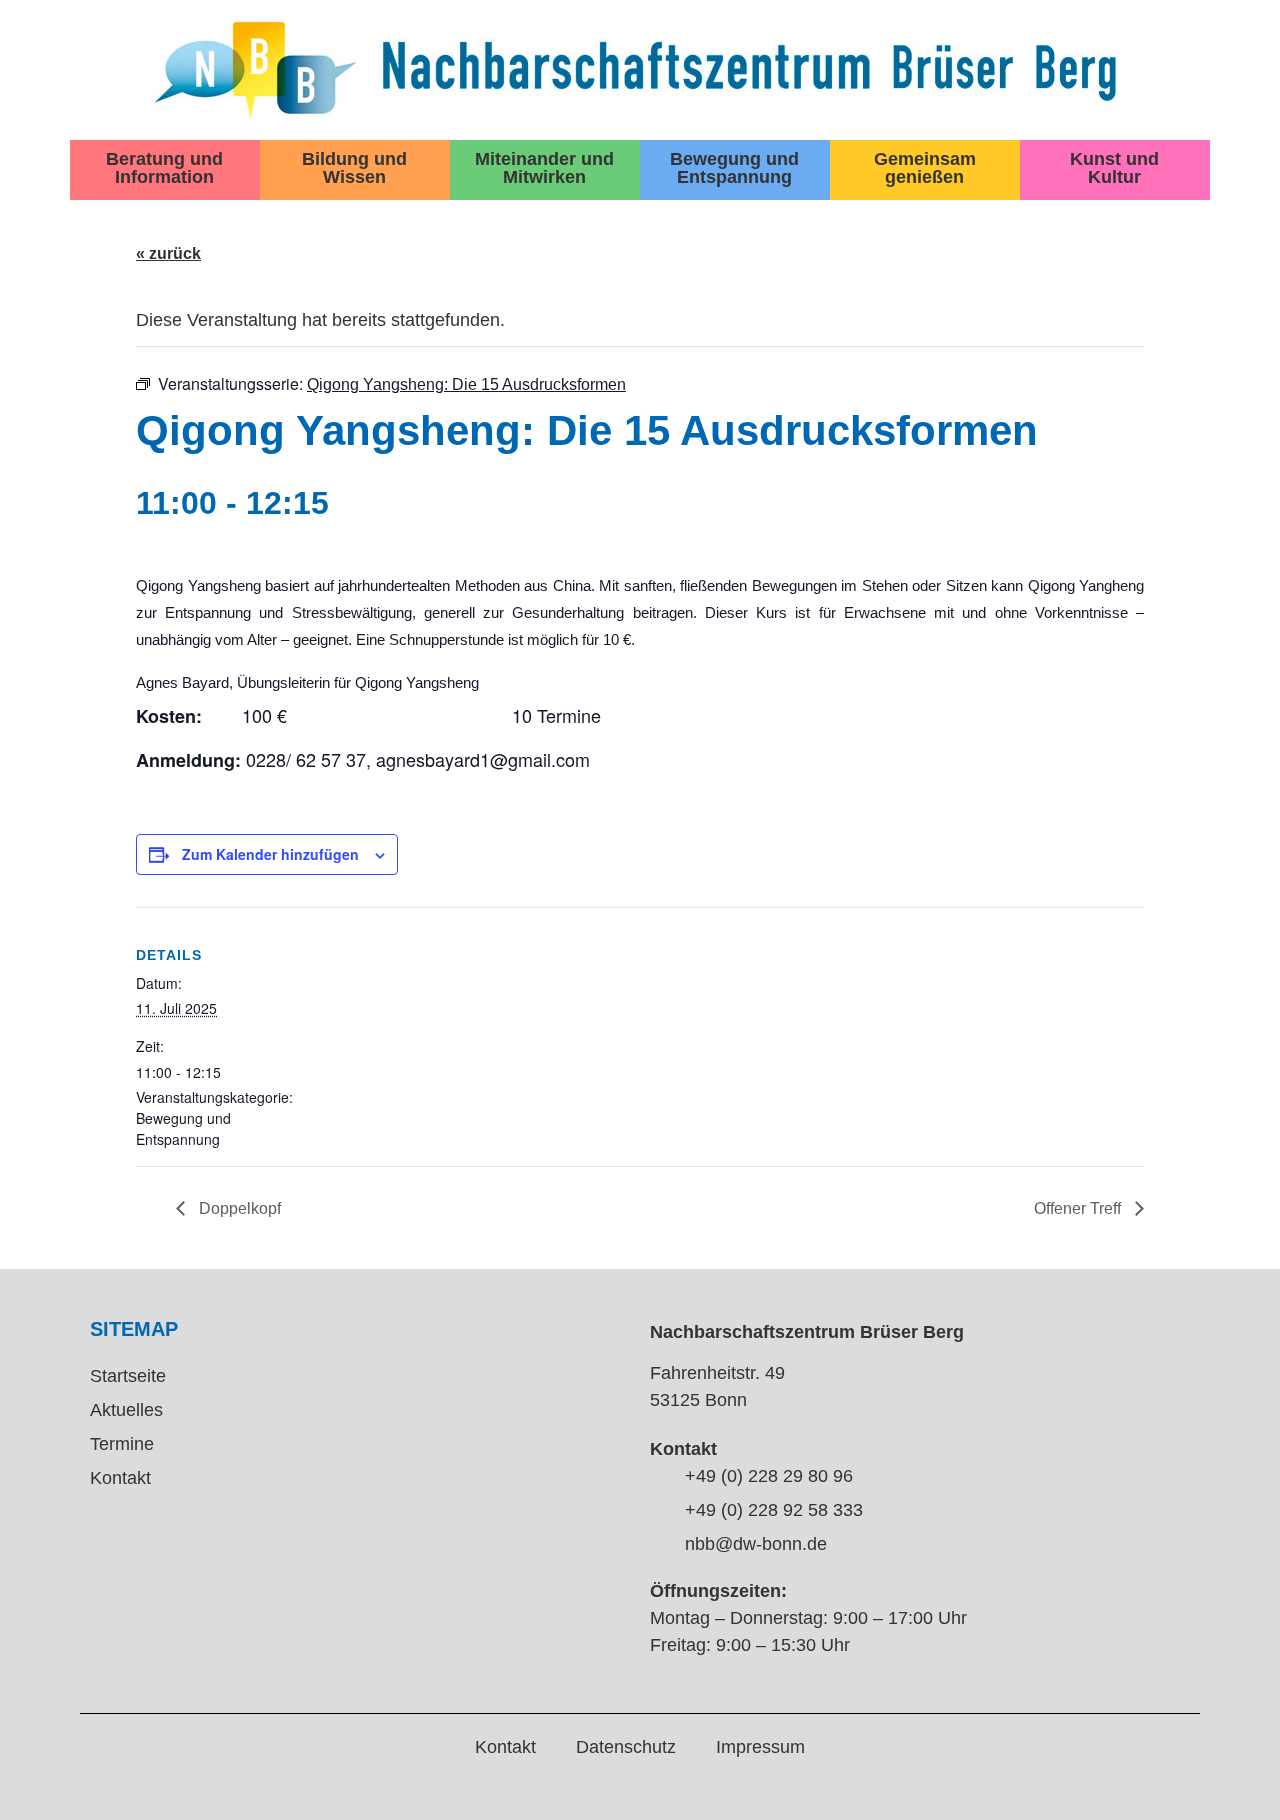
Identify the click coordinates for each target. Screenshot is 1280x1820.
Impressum (760, 1747)
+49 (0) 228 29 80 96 (769, 1476)
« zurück (168, 253)
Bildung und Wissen (354, 168)
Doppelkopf (238, 1208)
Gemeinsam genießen (925, 168)
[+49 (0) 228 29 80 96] (660, 1478)
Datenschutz (626, 1747)
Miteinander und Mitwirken (544, 168)
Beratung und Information (164, 168)
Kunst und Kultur (1114, 168)
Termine (122, 1444)
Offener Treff (1079, 1208)
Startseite (128, 1376)
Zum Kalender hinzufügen (270, 854)
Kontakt (120, 1478)
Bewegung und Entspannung (734, 168)
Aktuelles (126, 1410)
